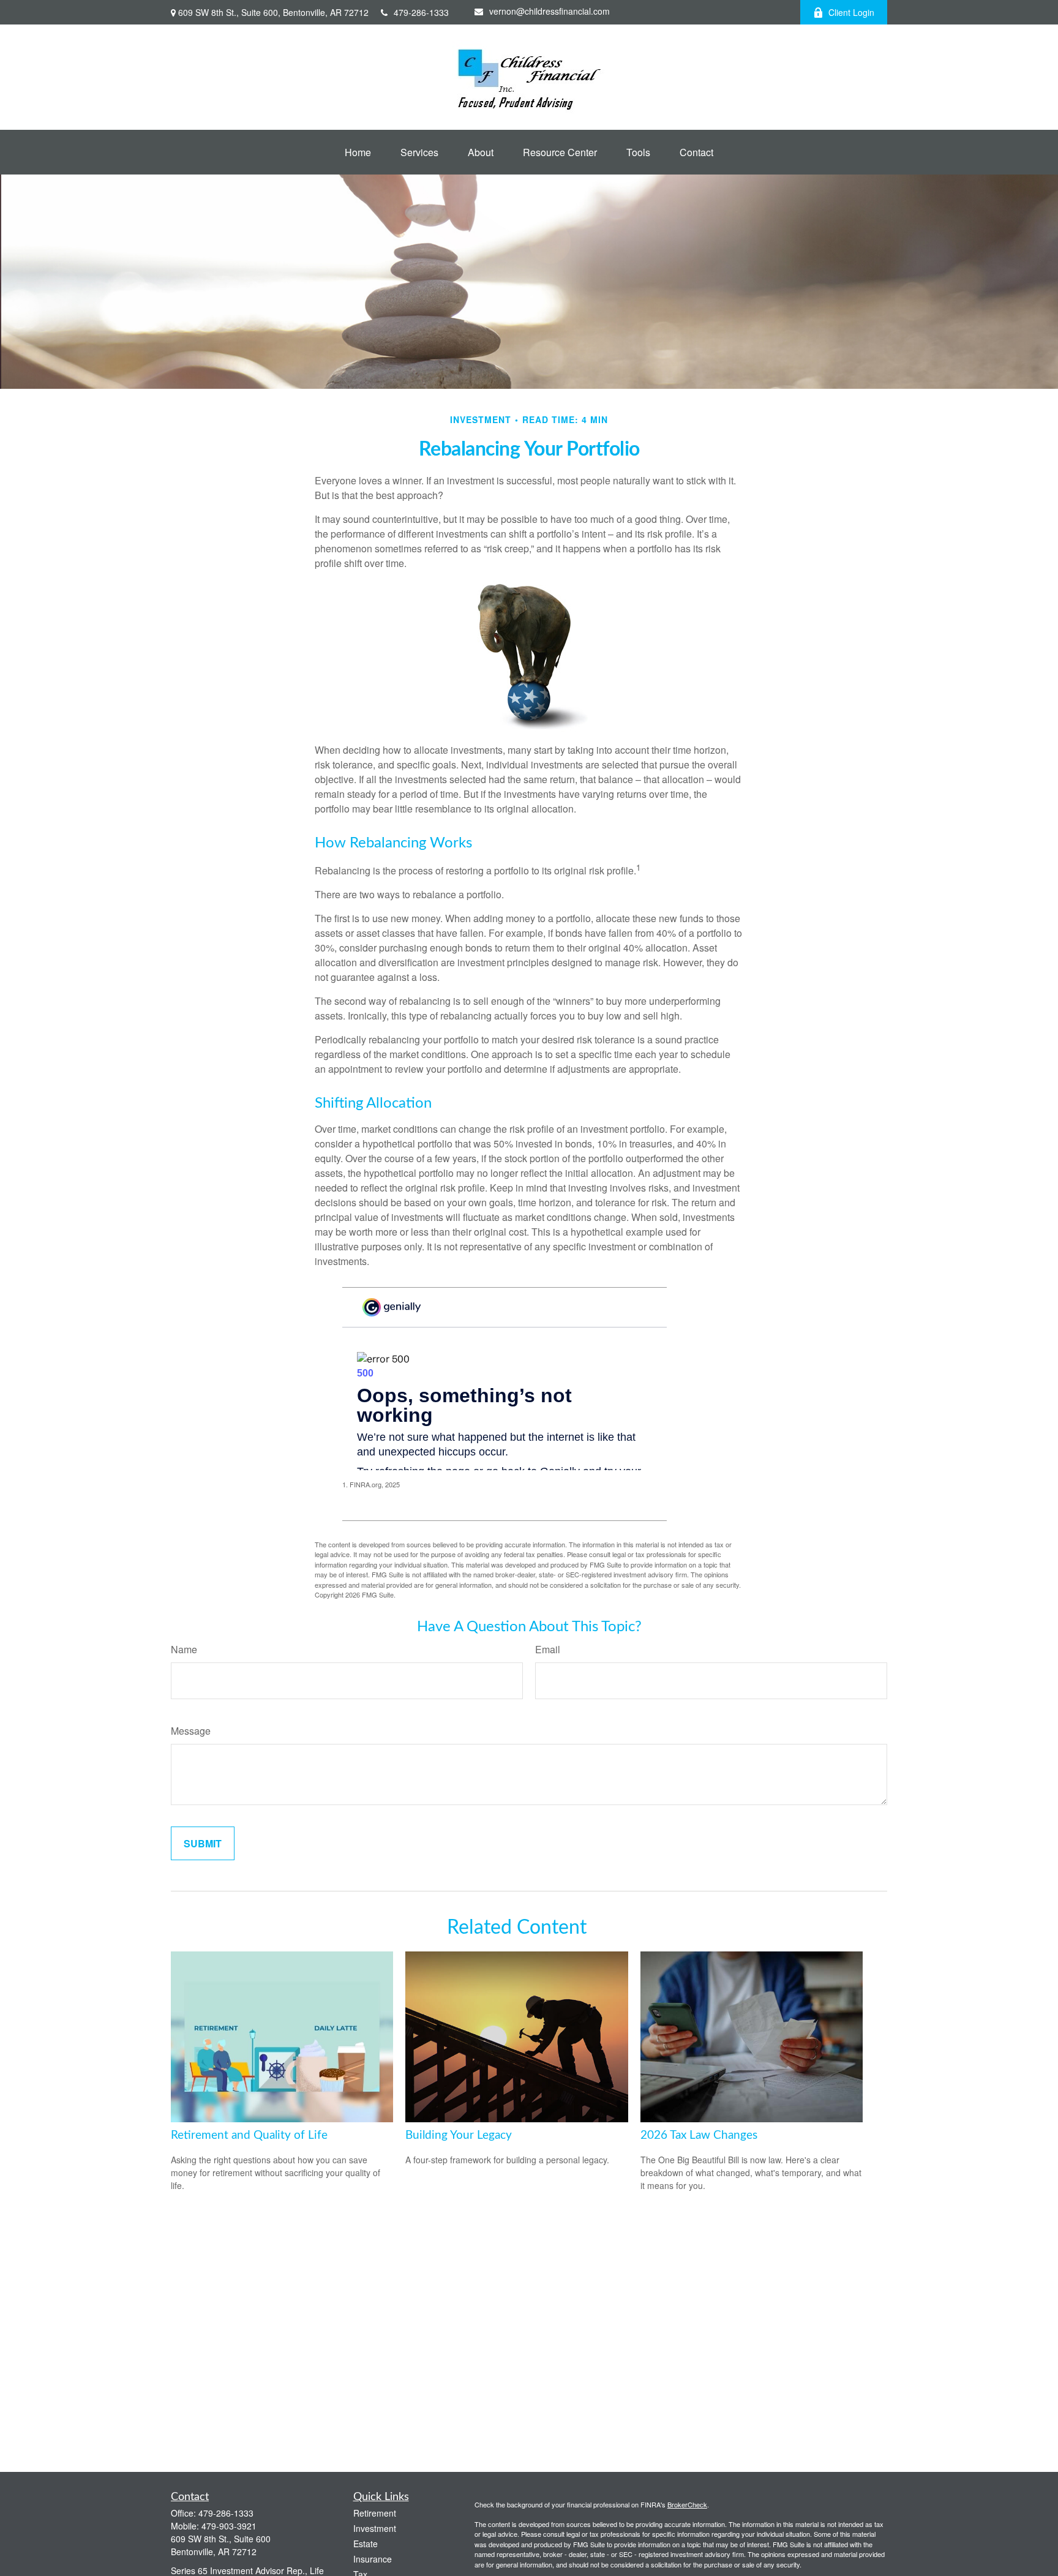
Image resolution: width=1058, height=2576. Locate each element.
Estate (366, 2544)
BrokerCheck (687, 2504)
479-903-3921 (229, 2526)
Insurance (373, 2559)
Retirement (375, 2513)
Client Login (851, 12)
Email (548, 1649)
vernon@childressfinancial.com (550, 11)
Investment (375, 2528)
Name (184, 1649)
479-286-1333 (421, 12)
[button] (358, 152)
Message (191, 1731)
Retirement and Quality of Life (249, 2135)
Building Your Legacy (459, 2135)
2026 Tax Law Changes (699, 2135)
